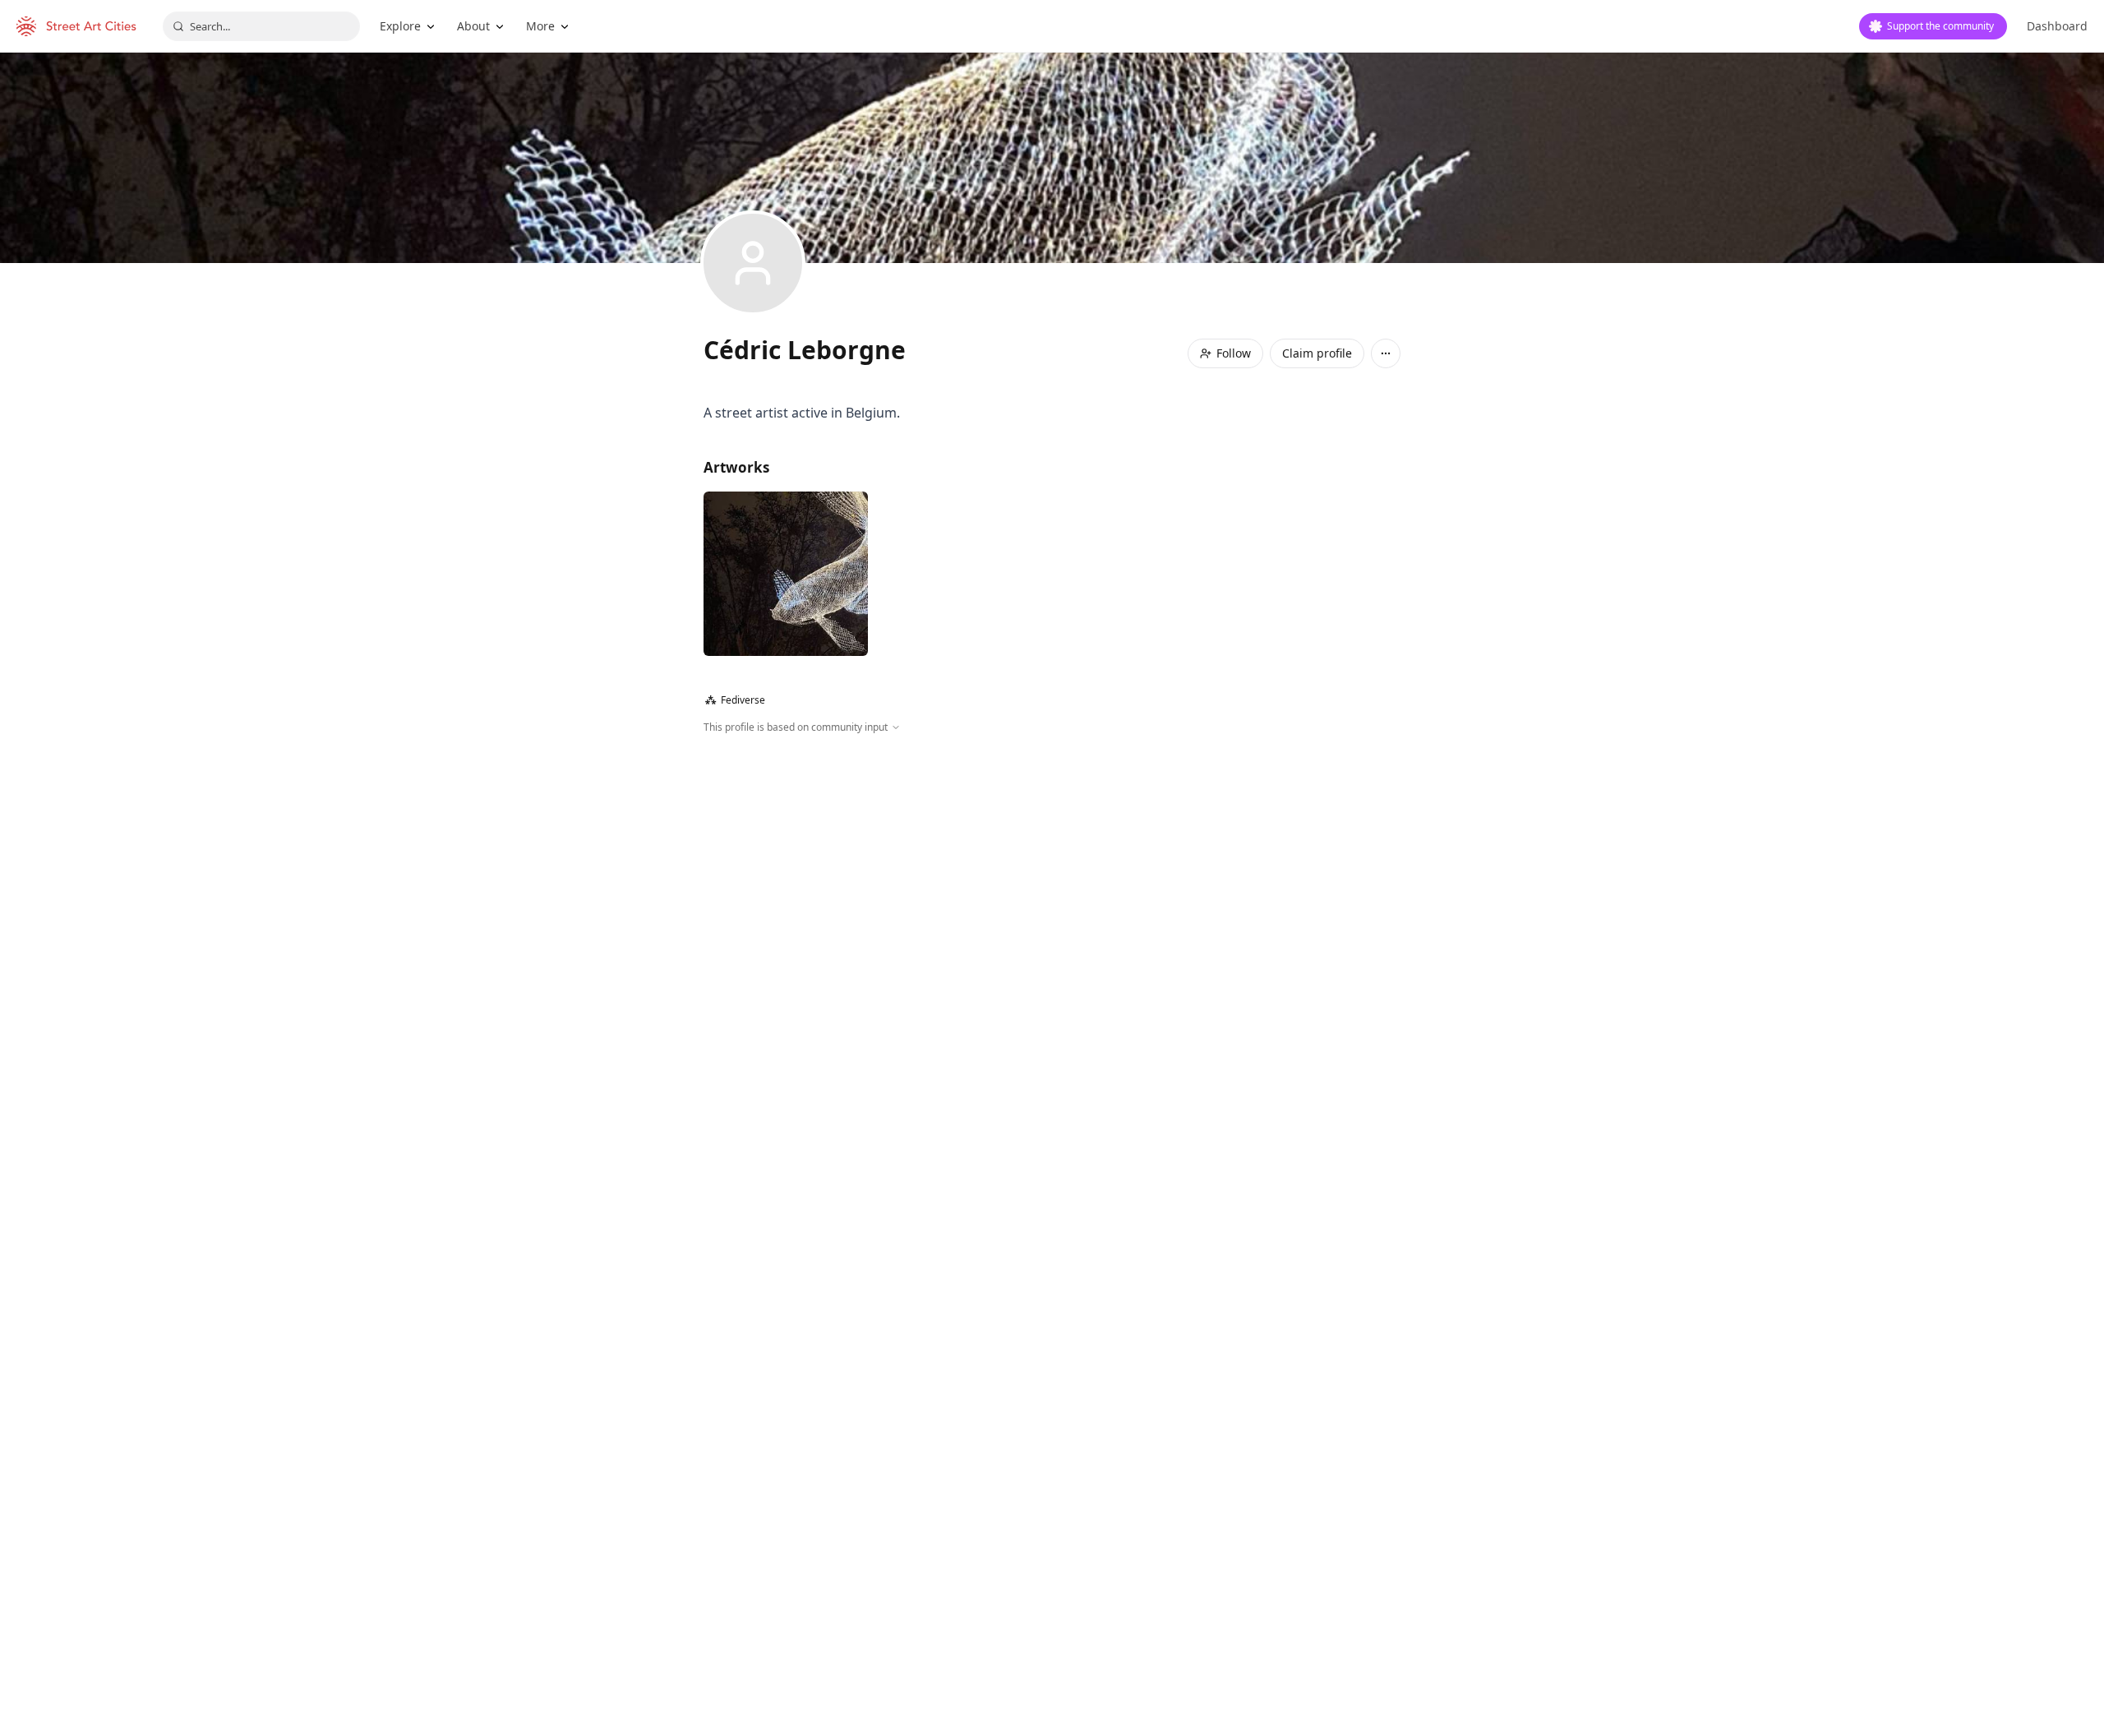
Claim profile (1317, 353)
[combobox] (261, 26)
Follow (1234, 353)
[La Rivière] (786, 574)
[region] (1052, 912)
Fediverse (735, 700)
